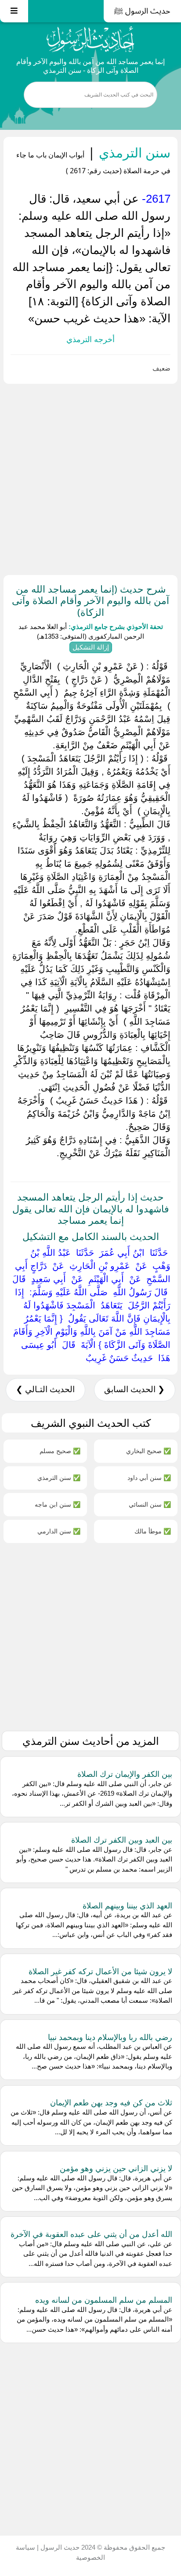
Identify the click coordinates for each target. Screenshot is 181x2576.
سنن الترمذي (133, 152)
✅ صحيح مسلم (60, 1451)
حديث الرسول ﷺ (142, 11)
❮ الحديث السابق (134, 1389)
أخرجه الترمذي (90, 339)
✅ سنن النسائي (150, 1504)
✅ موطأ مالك (153, 1531)
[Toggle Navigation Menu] (14, 11)
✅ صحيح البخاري (148, 1451)
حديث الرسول (59, 2547)
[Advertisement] (90, 478)
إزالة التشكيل (91, 647)
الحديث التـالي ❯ (45, 1389)
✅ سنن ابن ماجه (58, 1504)
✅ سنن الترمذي (59, 1477)
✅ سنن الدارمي (59, 1531)
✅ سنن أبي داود (149, 1477)
